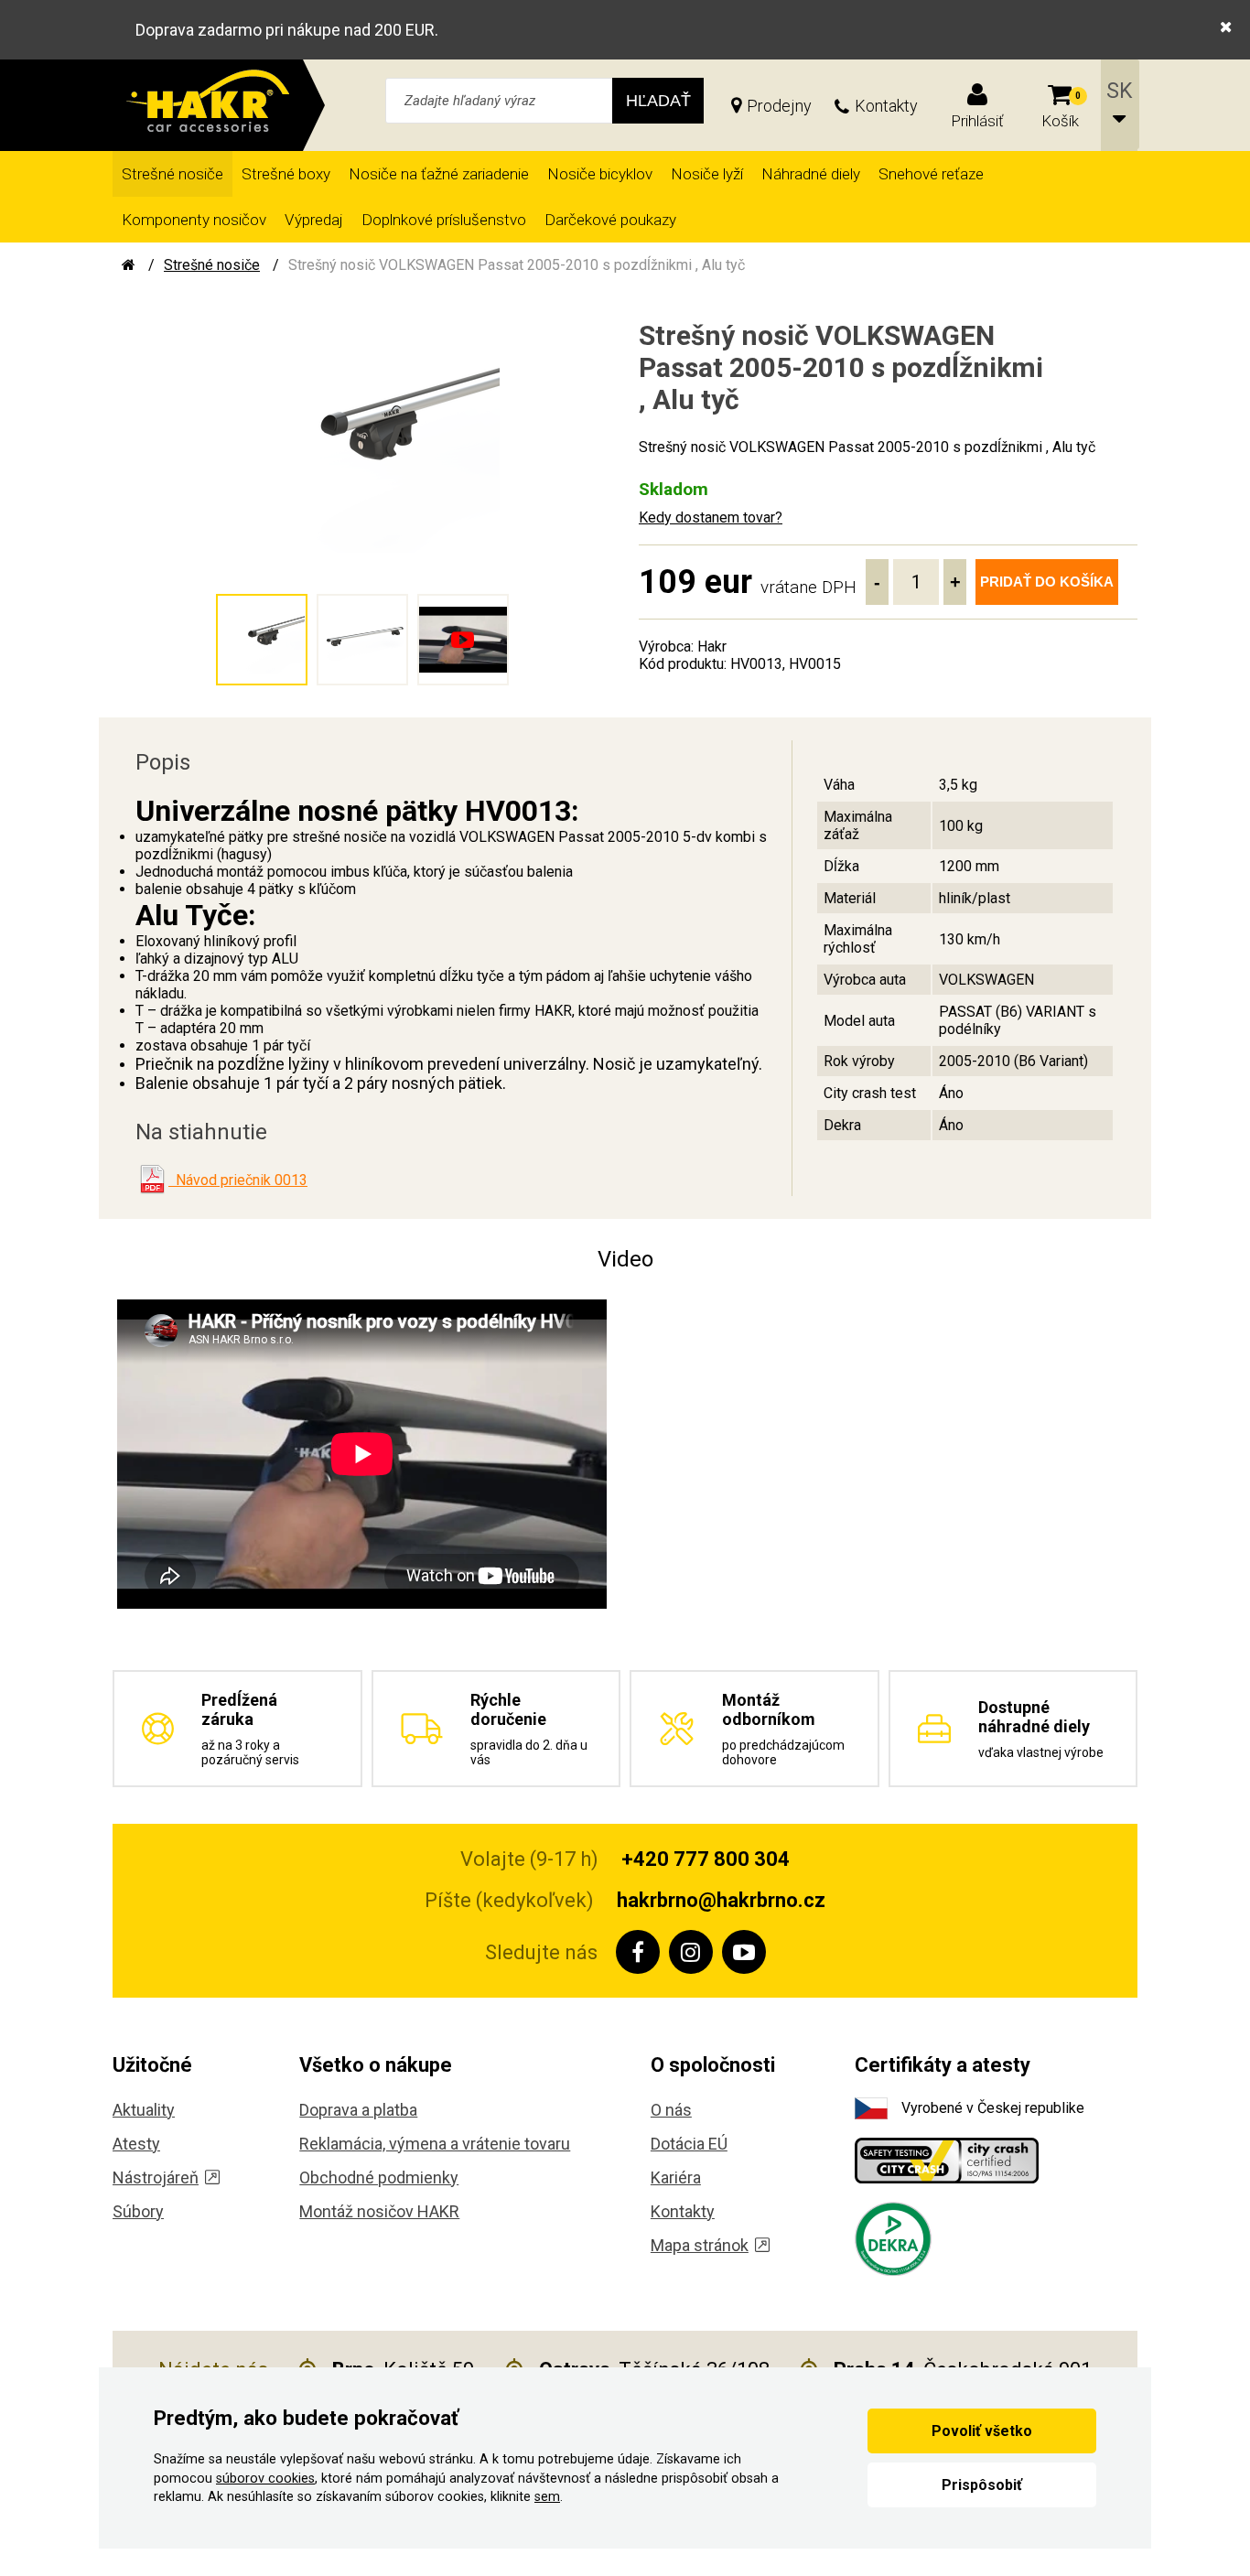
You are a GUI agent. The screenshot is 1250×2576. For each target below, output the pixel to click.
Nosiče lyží (707, 174)
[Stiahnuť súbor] (152, 1180)
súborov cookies (265, 2479)
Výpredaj (314, 220)
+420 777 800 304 (706, 1859)
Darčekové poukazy (610, 220)
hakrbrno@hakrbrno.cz (721, 1900)
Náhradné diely (811, 174)
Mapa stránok (700, 2245)
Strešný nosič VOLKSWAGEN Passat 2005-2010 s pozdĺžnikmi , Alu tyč (517, 265)
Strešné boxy (286, 174)
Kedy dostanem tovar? (711, 517)
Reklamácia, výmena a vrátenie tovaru (435, 2144)
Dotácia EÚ (689, 2144)
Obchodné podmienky (379, 2177)
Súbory (138, 2211)
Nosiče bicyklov (600, 174)
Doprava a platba (358, 2110)
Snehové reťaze (931, 174)
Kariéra (676, 2177)
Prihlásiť (977, 121)
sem (547, 2497)
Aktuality (144, 2110)
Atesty (136, 2144)
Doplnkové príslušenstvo (444, 220)
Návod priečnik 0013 (238, 1180)
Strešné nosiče (172, 174)
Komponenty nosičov (194, 220)
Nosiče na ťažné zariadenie (439, 174)
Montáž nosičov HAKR (379, 2211)
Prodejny (779, 106)
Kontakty (886, 106)
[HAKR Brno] (129, 265)
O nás (671, 2110)
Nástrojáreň (156, 2177)
